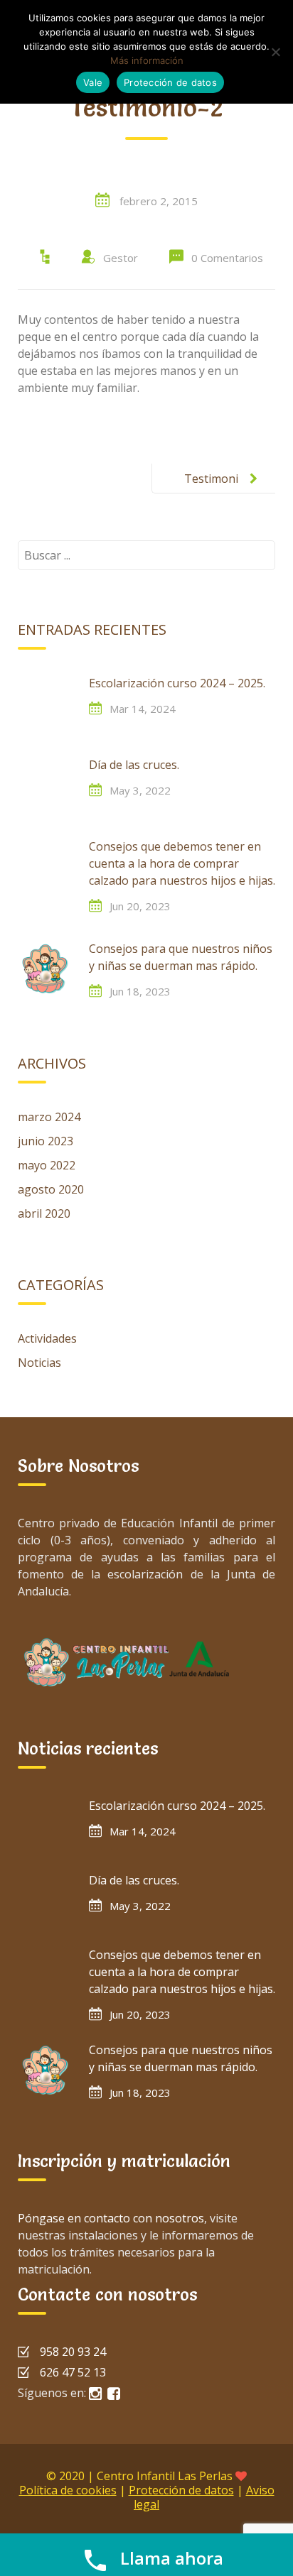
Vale (93, 82)
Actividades (47, 1338)
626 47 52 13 (73, 2372)
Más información (147, 60)
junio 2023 (46, 1141)
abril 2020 (44, 1213)
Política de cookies (68, 2490)
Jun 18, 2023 (140, 991)
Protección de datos (181, 2490)
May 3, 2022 (140, 790)
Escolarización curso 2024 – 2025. (177, 683)
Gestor (121, 258)
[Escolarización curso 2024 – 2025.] (46, 703)
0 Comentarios (227, 258)
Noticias (39, 1363)
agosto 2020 (51, 1189)
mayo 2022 (47, 1165)
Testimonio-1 (211, 490)
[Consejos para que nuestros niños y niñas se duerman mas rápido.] (46, 968)
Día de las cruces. (134, 765)
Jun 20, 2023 (140, 906)
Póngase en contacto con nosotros (111, 2218)
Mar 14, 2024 (143, 709)
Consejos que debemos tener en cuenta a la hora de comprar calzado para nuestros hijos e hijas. (182, 863)
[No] (275, 52)
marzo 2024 (49, 1117)
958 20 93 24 (73, 2352)
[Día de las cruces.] (46, 785)
